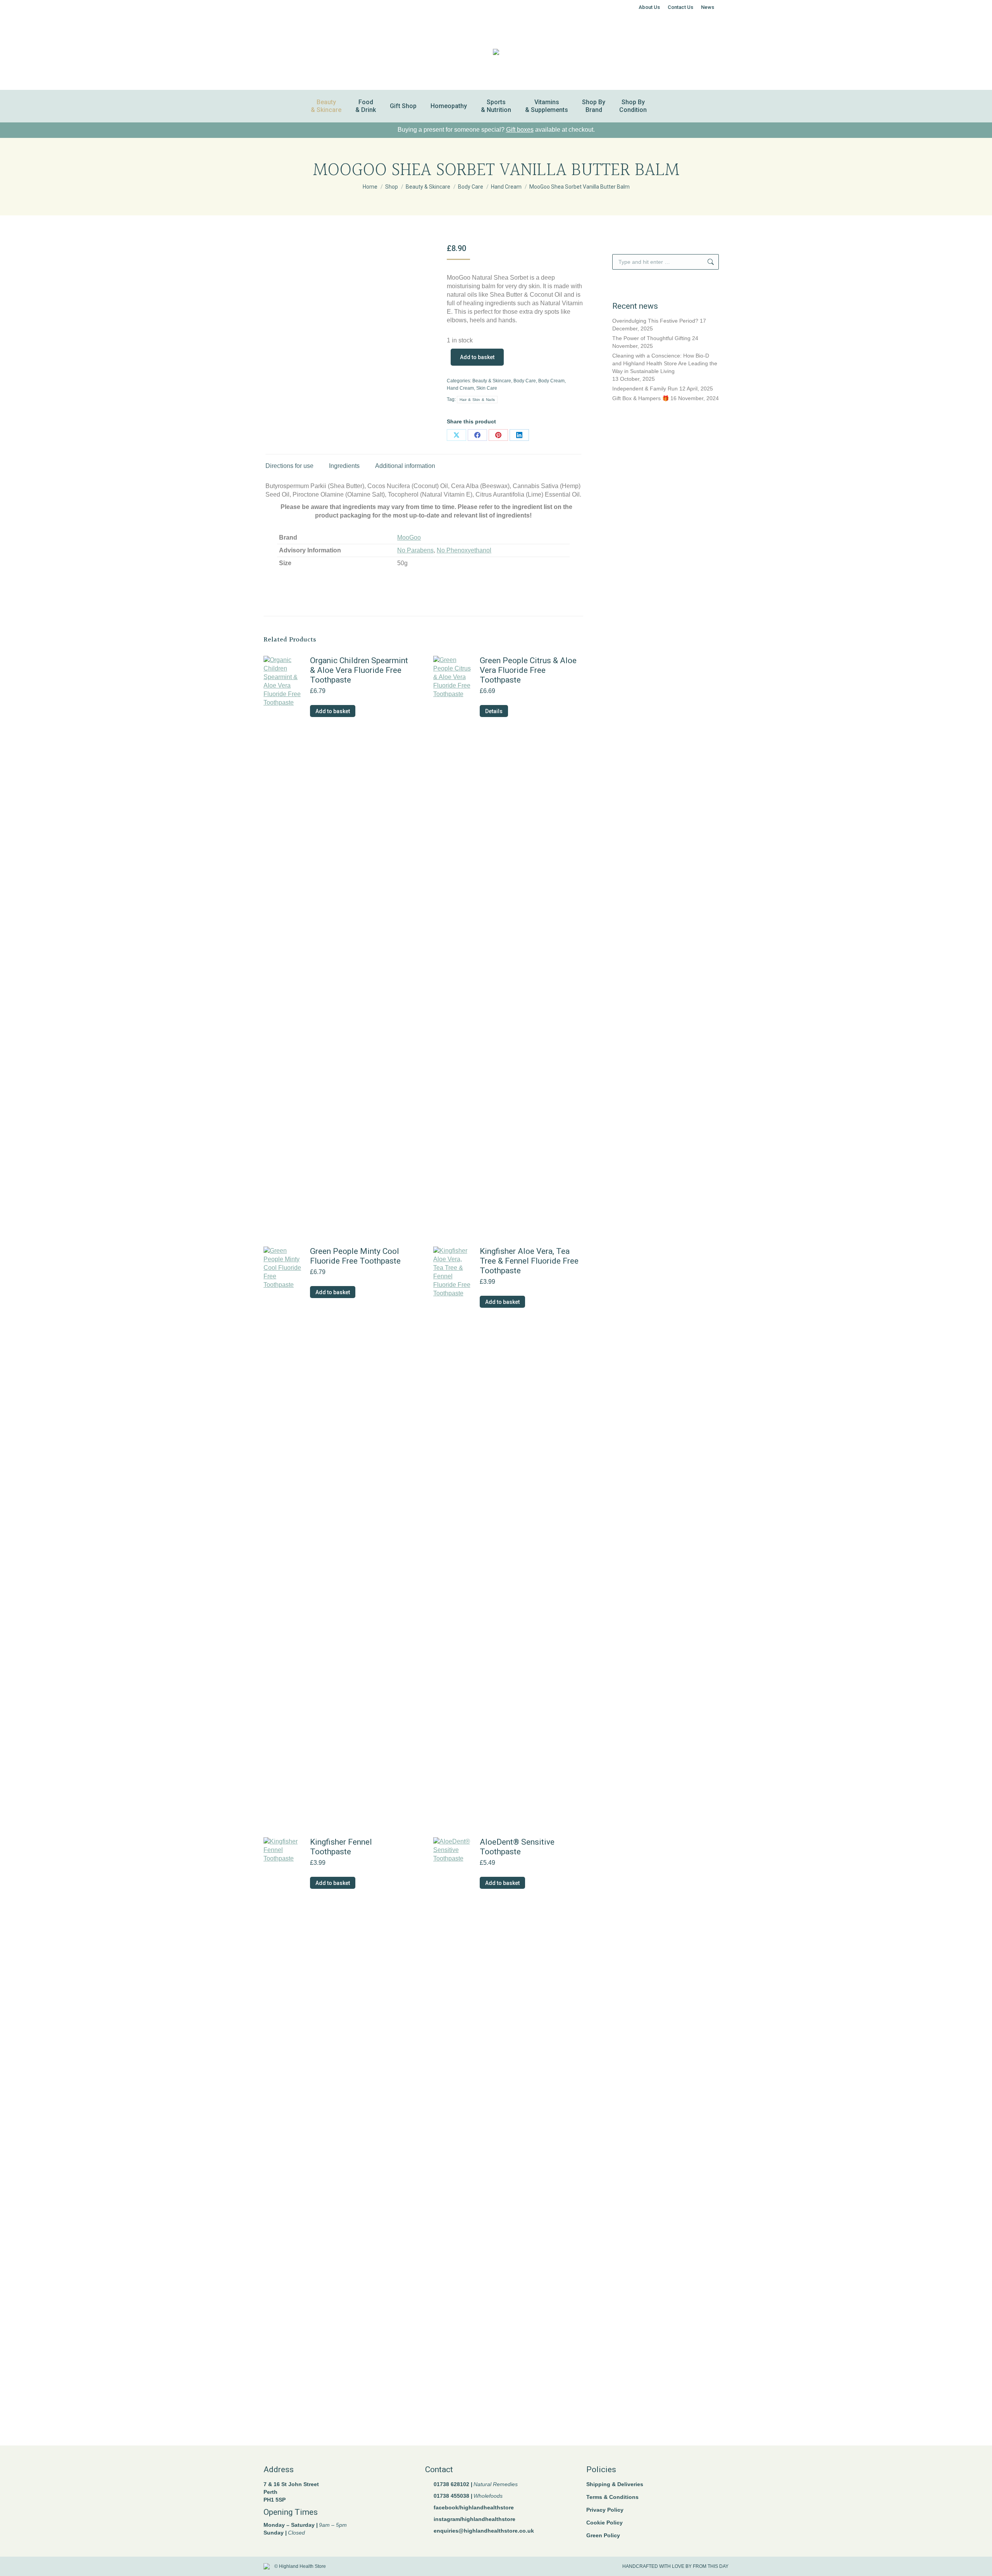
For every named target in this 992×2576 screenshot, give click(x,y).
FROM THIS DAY (711, 2566)
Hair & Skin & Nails (477, 400)
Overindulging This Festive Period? (655, 321)
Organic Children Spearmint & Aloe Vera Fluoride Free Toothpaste (359, 670)
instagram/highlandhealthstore (474, 2519)
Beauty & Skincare (492, 381)
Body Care (525, 381)
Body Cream (551, 381)
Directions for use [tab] (289, 466)
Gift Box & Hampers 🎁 (641, 398)
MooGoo (409, 537)
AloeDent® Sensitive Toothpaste (517, 1847)
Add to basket (477, 357)
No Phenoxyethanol (464, 550)
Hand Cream (460, 388)
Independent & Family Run (645, 389)
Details (494, 711)
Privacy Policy (605, 2510)
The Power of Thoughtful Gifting (651, 338)
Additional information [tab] (405, 466)
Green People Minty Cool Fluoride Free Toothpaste (355, 1256)
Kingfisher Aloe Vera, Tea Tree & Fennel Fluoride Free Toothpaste (529, 1261)
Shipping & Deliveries (615, 2484)
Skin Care (487, 388)
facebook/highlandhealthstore (474, 2507)
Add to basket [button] (333, 711)
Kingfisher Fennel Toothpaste (341, 1847)
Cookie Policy (604, 2523)
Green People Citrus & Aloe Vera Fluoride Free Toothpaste (528, 670)
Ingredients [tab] (344, 466)
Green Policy (603, 2535)
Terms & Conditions (612, 2497)
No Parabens (415, 550)
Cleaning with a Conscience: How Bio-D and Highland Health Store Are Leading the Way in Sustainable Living (665, 363)
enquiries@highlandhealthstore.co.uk (484, 2531)
